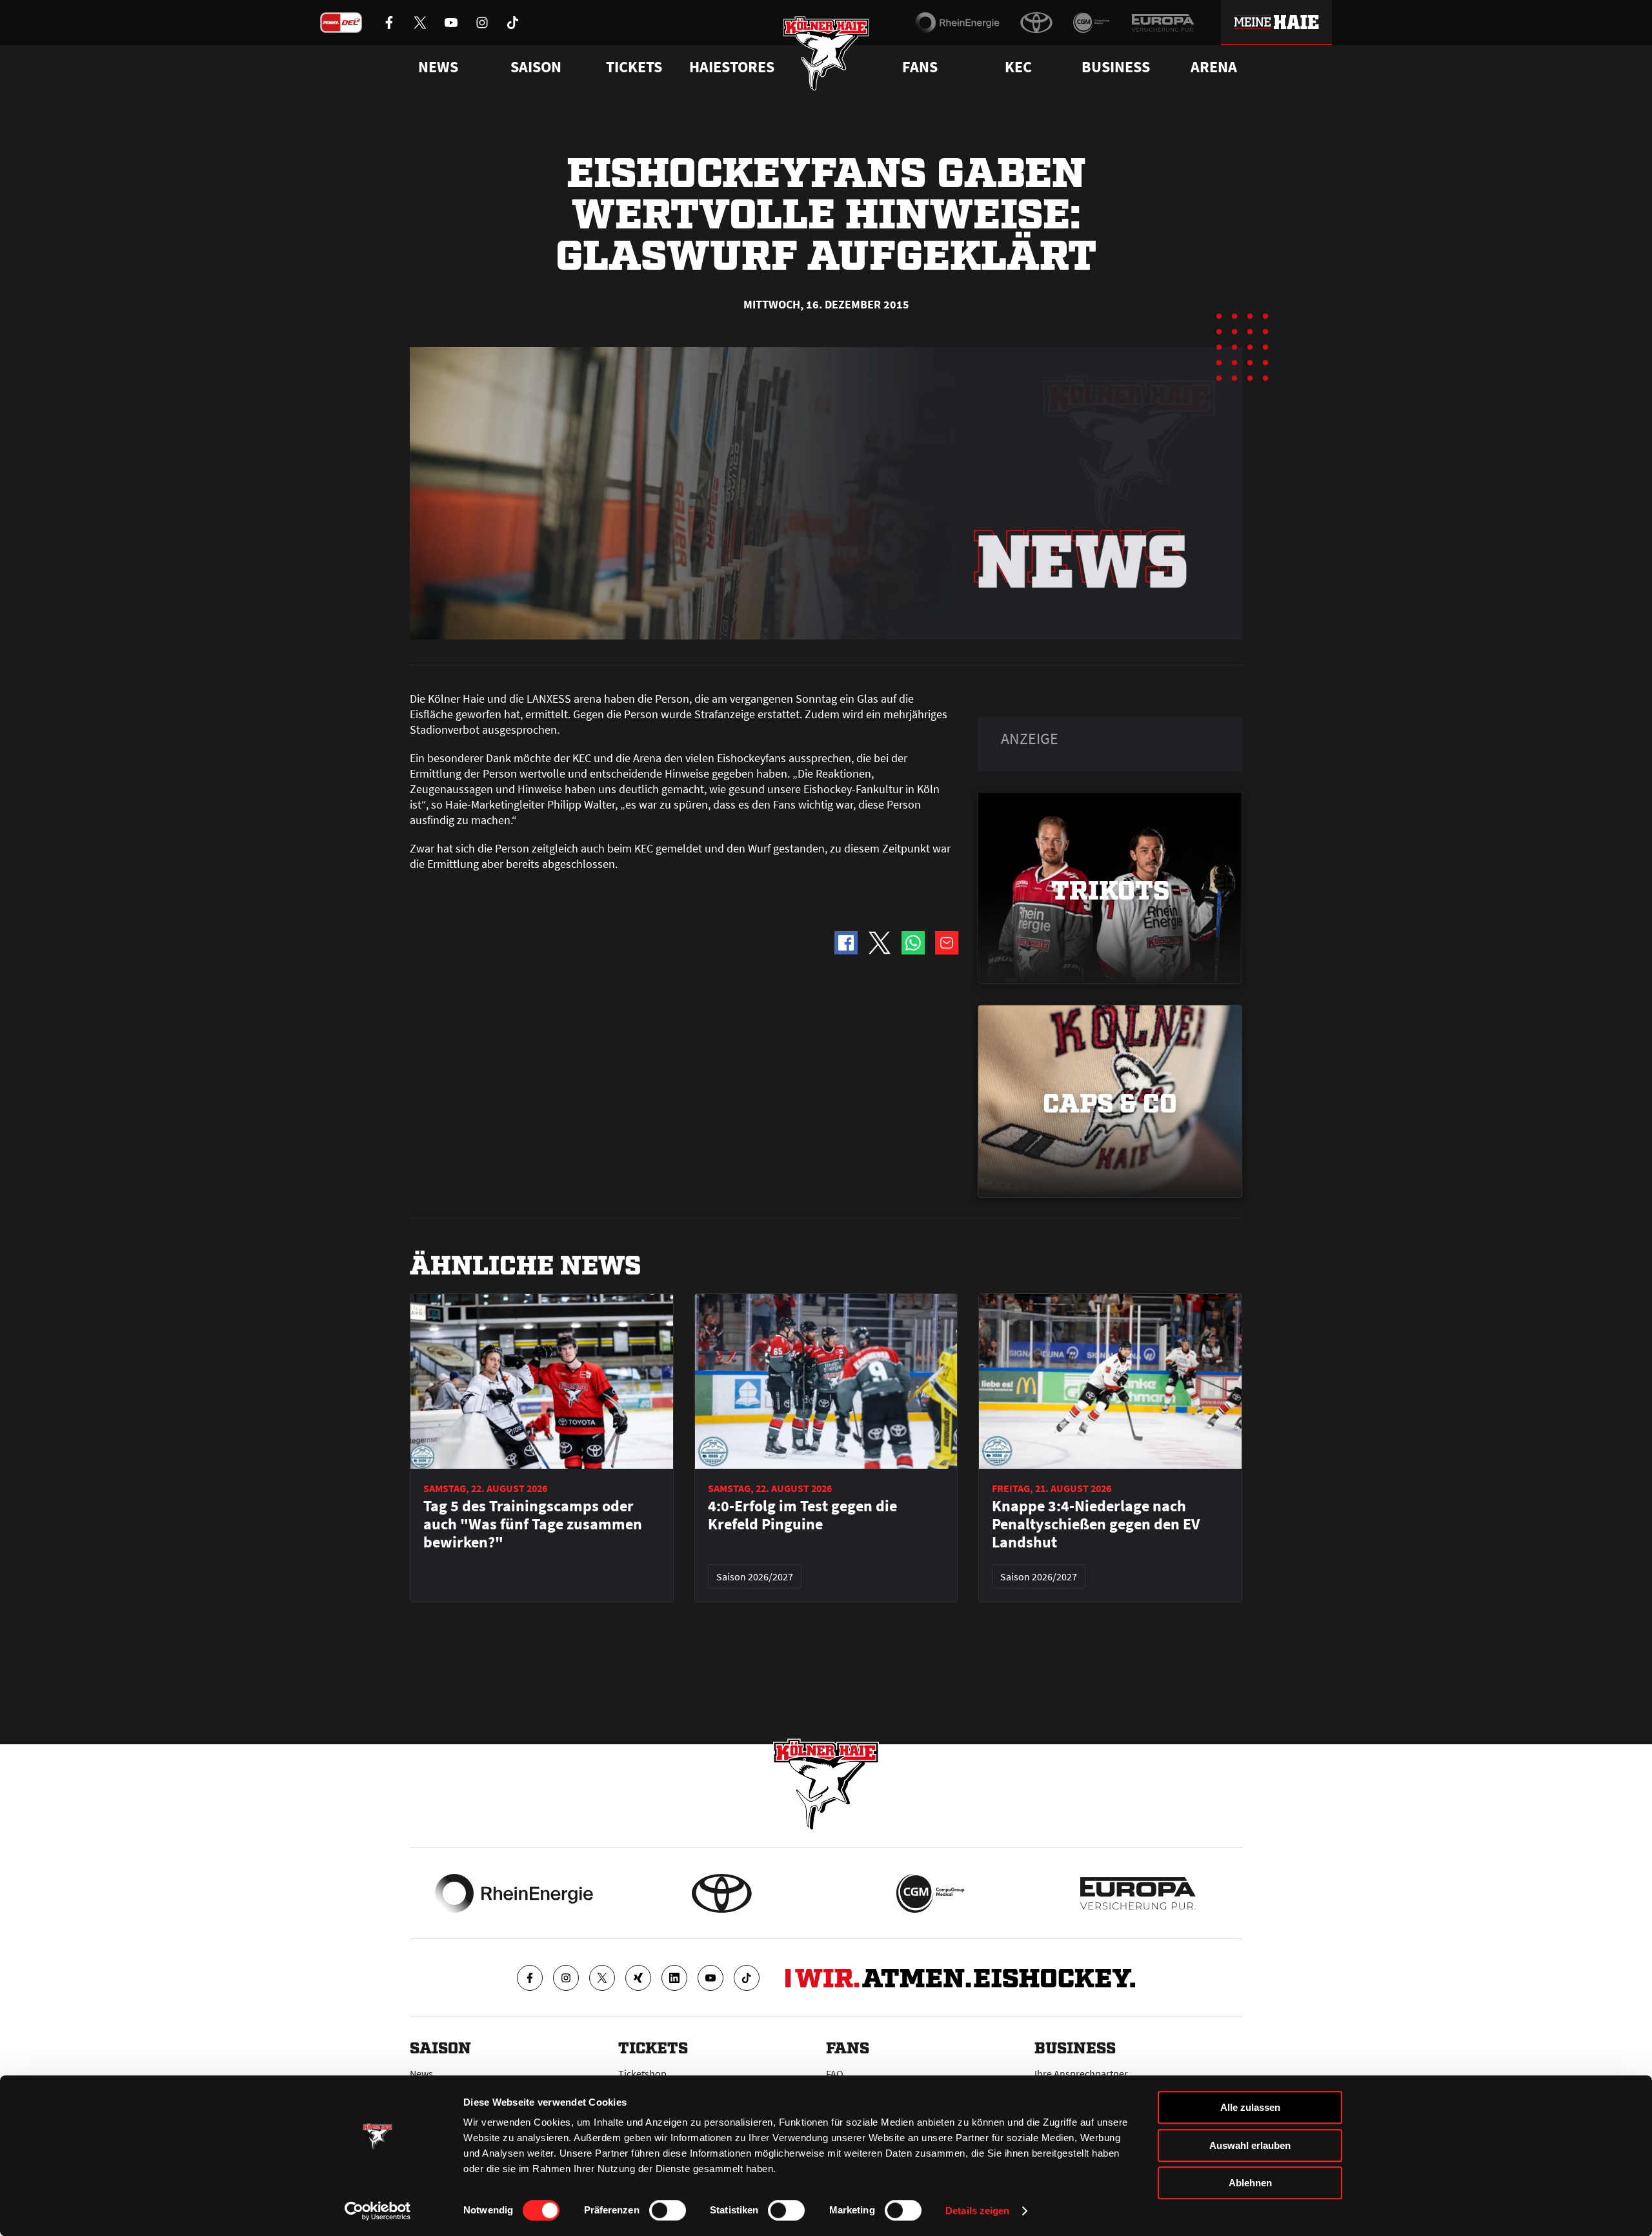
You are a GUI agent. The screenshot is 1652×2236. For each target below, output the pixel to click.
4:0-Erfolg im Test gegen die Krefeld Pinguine (802, 1515)
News (421, 2073)
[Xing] (638, 1978)
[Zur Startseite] (826, 53)
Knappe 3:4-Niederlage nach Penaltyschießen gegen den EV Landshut (1096, 1524)
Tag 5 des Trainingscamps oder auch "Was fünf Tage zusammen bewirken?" (533, 1524)
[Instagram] (566, 1978)
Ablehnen (1250, 2183)
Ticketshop (642, 2073)
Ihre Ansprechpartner (1081, 2073)
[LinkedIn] (674, 1978)
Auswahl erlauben (1250, 2145)
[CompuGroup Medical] (1092, 23)
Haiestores (732, 67)
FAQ (835, 2073)
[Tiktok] (747, 1978)
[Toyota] (1036, 23)
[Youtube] (710, 1978)
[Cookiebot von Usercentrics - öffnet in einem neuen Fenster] (378, 2211)
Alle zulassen (1250, 2107)
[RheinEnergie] (957, 23)
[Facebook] (530, 1978)
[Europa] (1163, 23)
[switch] (668, 2210)
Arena (1214, 67)
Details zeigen (977, 2211)
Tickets (634, 67)
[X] (602, 1978)
